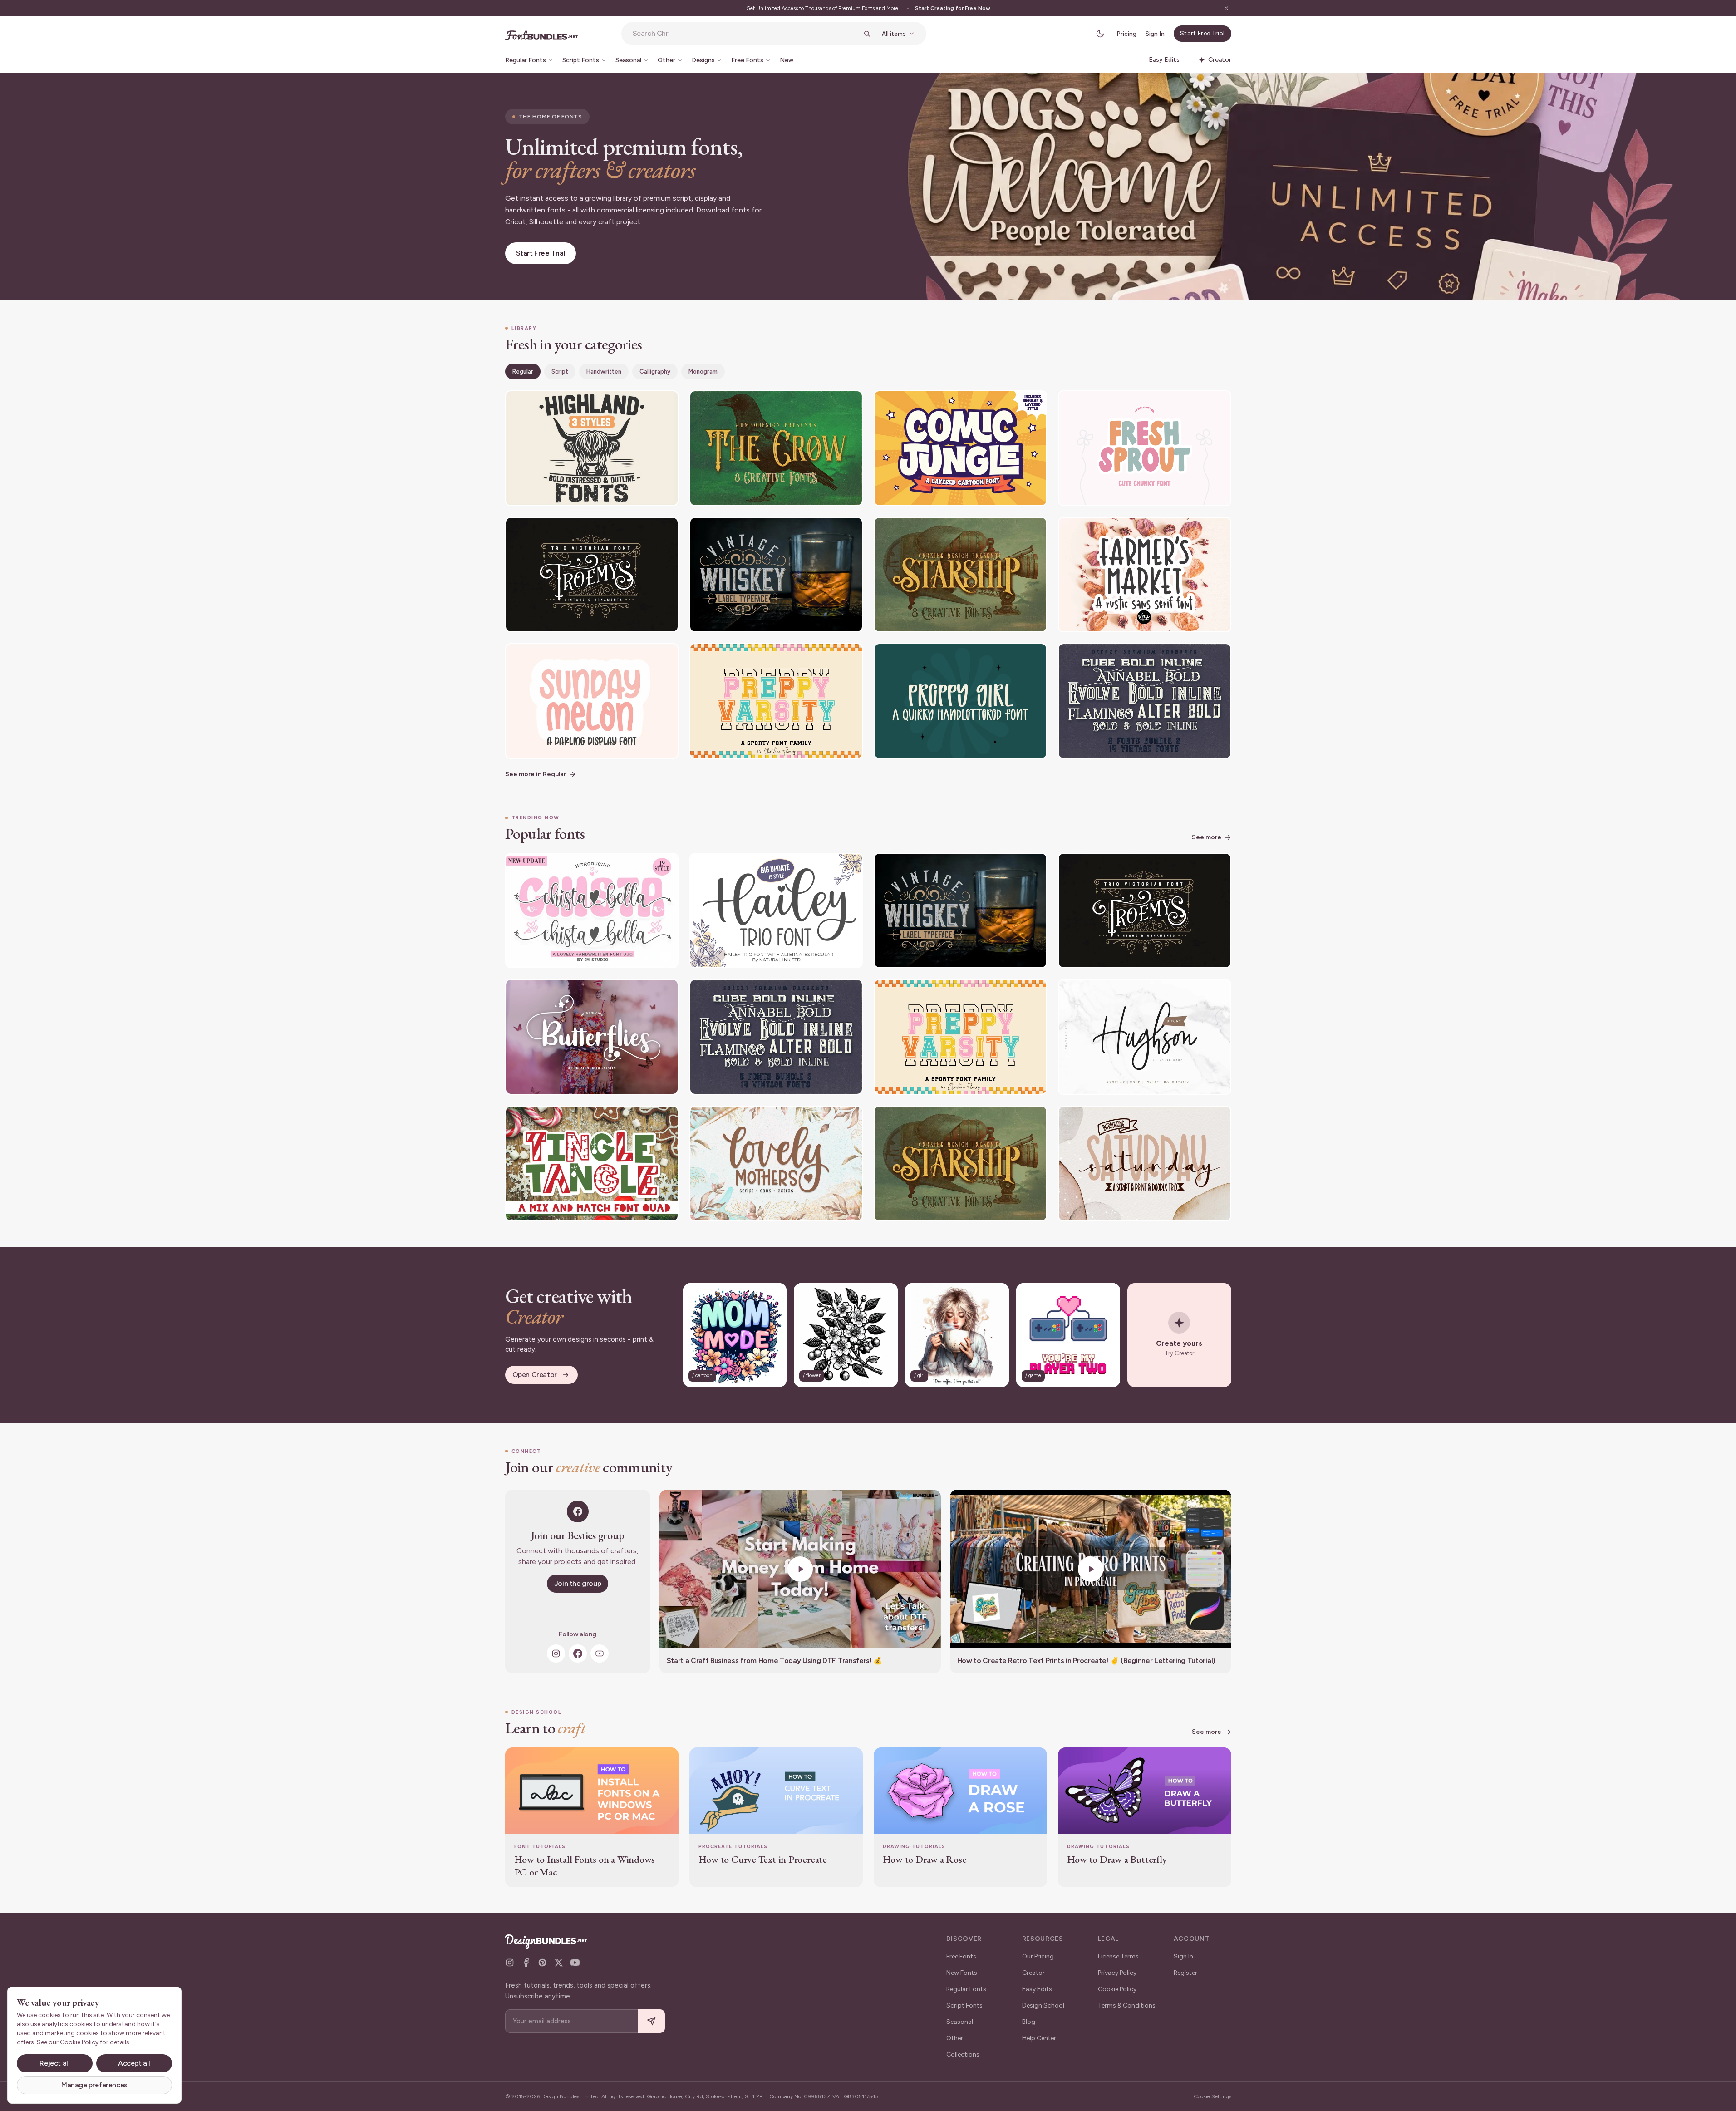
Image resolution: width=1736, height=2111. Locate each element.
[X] (559, 1963)
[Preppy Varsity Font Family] (776, 701)
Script (560, 372)
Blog (1029, 2022)
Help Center (1039, 2038)
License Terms (1118, 1956)
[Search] (867, 34)
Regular (523, 372)
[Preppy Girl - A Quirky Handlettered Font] (960, 701)
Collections (963, 2054)
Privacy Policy (1117, 1973)
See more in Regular (536, 774)
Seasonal (960, 2022)
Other (955, 2038)
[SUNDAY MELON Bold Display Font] (592, 701)
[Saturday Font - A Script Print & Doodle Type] (1145, 1164)
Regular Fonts (966, 1989)
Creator (1033, 1973)
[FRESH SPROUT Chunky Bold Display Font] (1145, 448)
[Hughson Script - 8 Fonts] (1145, 1037)
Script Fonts (964, 2005)
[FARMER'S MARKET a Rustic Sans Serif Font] (1145, 575)
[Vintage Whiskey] (776, 575)
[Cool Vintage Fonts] (1145, 701)
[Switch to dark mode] (1100, 34)
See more (1207, 837)
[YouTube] (600, 1653)
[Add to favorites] (666, 403)
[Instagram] (556, 1653)
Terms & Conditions (1127, 2005)
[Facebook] (578, 1653)
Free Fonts (961, 1956)
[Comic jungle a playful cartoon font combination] (960, 448)
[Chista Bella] (592, 911)
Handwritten (604, 372)
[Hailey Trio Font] (776, 911)
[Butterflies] (592, 1037)
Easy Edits (1037, 1989)
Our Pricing (1038, 1956)
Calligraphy (655, 372)
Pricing (1126, 34)
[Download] (647, 403)
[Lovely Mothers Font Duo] (776, 1164)
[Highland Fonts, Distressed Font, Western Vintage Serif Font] (592, 448)
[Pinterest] (542, 1963)
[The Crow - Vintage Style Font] (776, 448)
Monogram (703, 372)
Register (1185, 1973)
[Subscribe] (651, 2021)
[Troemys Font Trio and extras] (592, 575)
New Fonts (962, 1973)
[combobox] (745, 34)
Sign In (1155, 34)
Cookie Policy (1117, 1989)
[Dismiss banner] (1226, 8)
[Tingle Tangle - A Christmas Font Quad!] (592, 1164)
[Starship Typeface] (960, 575)
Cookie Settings (1212, 2096)
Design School (1043, 2005)
